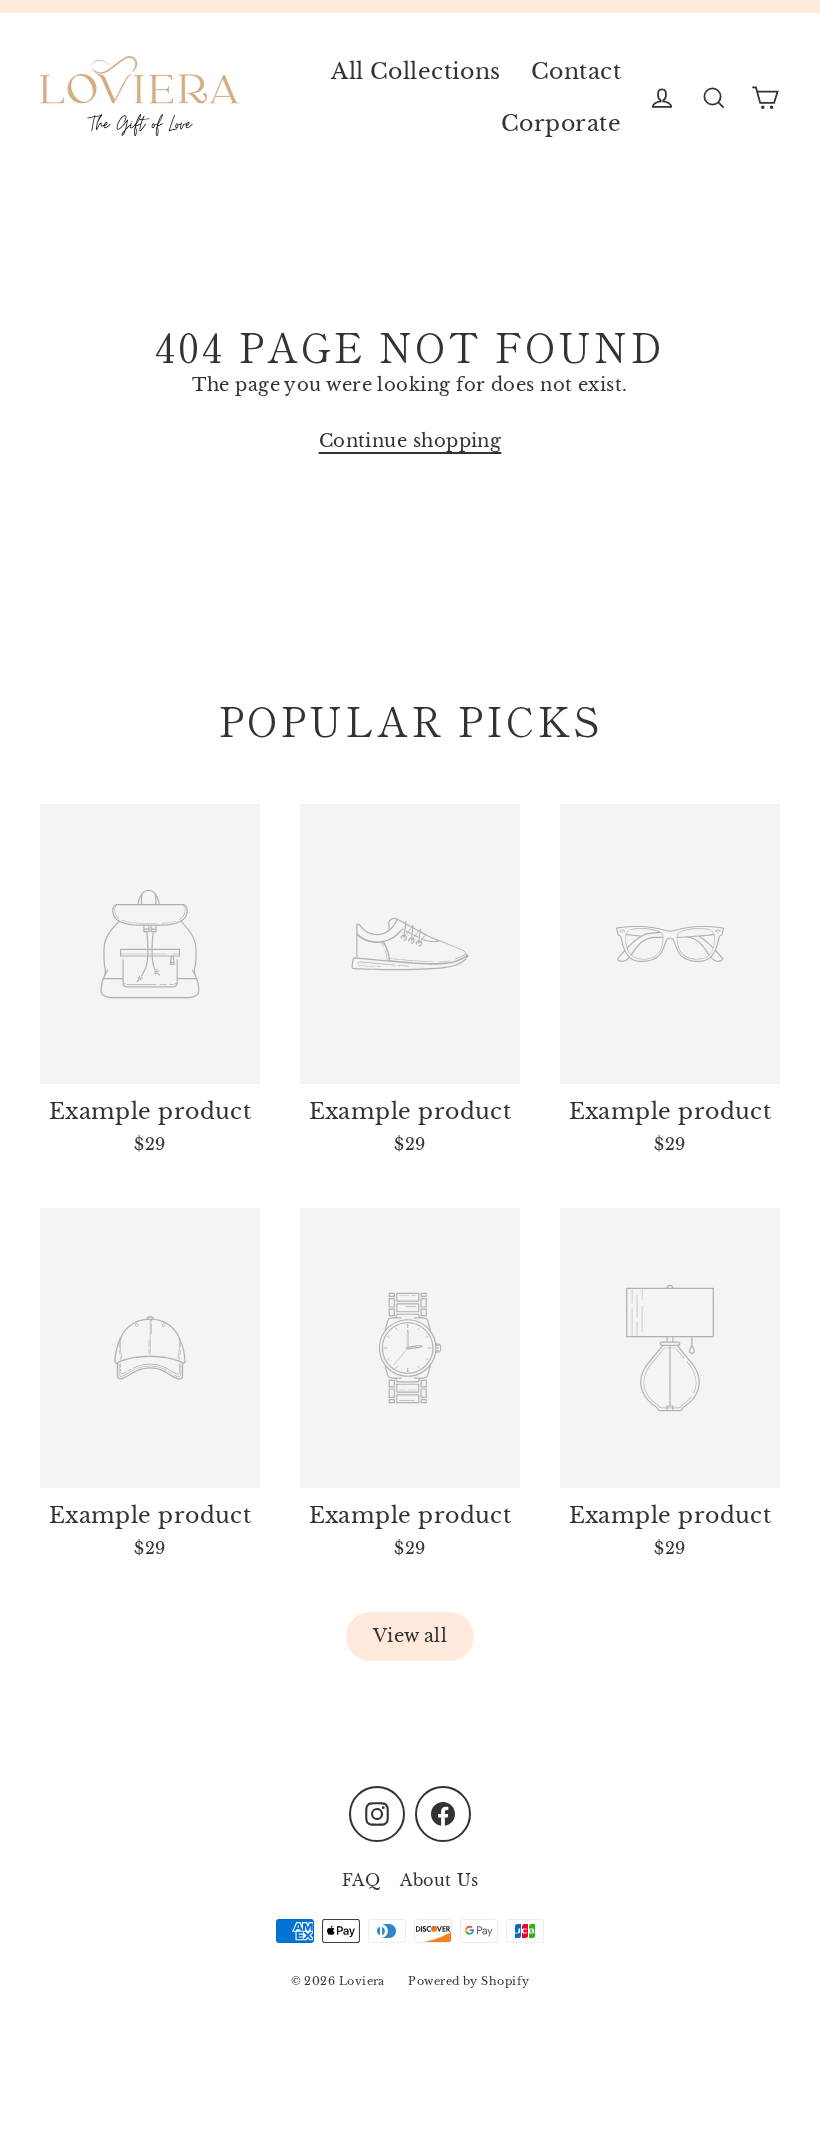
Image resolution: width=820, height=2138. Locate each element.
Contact (576, 71)
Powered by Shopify (468, 1981)
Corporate (561, 123)
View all (410, 1636)
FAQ (361, 1880)
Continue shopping (410, 441)
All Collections (416, 71)
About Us (439, 1880)
